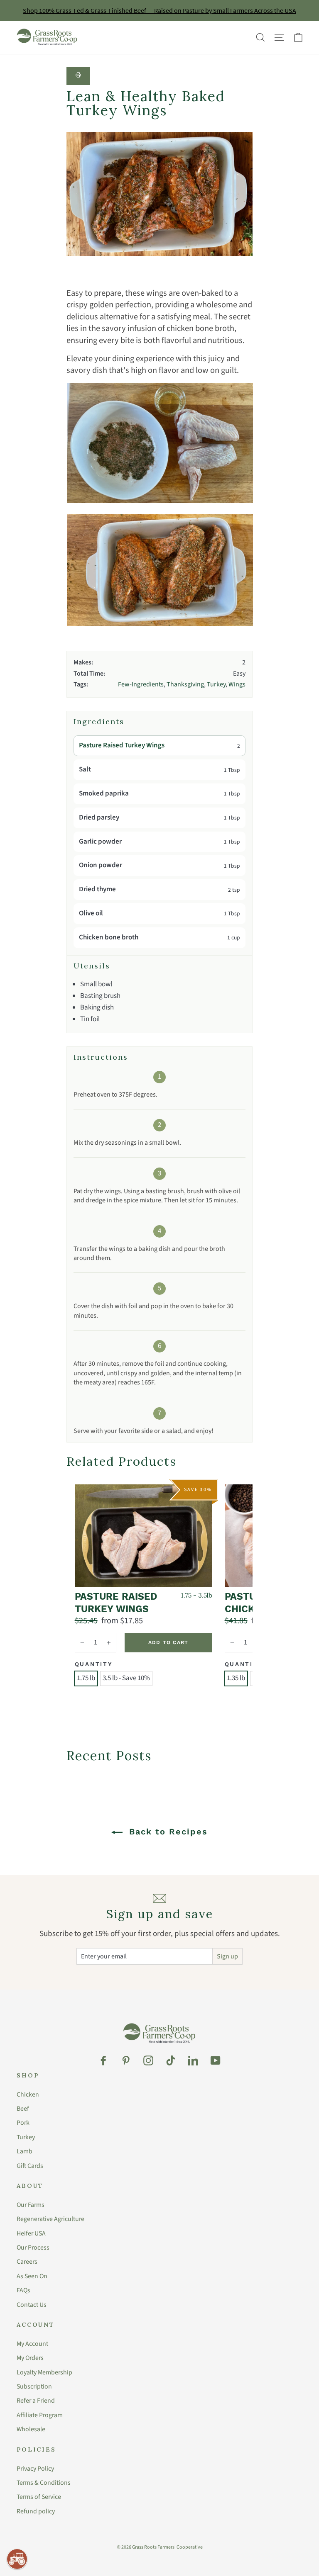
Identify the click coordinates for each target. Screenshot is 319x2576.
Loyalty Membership (44, 2372)
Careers (27, 2262)
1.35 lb (236, 1678)
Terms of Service (39, 2497)
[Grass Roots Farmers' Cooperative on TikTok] (171, 2060)
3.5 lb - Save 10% (126, 1678)
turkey (216, 684)
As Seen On (32, 2276)
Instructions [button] (101, 1057)
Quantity (94, 1664)
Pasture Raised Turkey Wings (122, 745)
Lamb (25, 2151)
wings (237, 684)
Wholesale (31, 2429)
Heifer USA (31, 2233)
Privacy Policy (35, 2469)
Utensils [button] (92, 966)
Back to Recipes (167, 1832)
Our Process (33, 2248)
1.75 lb (86, 1678)
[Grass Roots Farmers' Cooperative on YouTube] (216, 2060)
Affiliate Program (40, 2415)
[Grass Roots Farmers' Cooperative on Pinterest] (126, 2060)
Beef (23, 2109)
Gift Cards (30, 2166)
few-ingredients (141, 684)
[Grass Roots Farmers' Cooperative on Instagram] (148, 2060)
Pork (23, 2123)
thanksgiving (185, 684)
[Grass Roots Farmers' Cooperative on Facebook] (103, 2060)
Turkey (26, 2137)
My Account (32, 2344)
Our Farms (31, 2205)
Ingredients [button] (99, 722)
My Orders (30, 2358)
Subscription (34, 2386)
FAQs (23, 2290)
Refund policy (36, 2511)
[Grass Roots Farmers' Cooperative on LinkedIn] (193, 2060)
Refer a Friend (36, 2401)
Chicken (28, 2094)
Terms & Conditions (44, 2483)
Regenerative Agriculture (50, 2219)
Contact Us (32, 2305)
